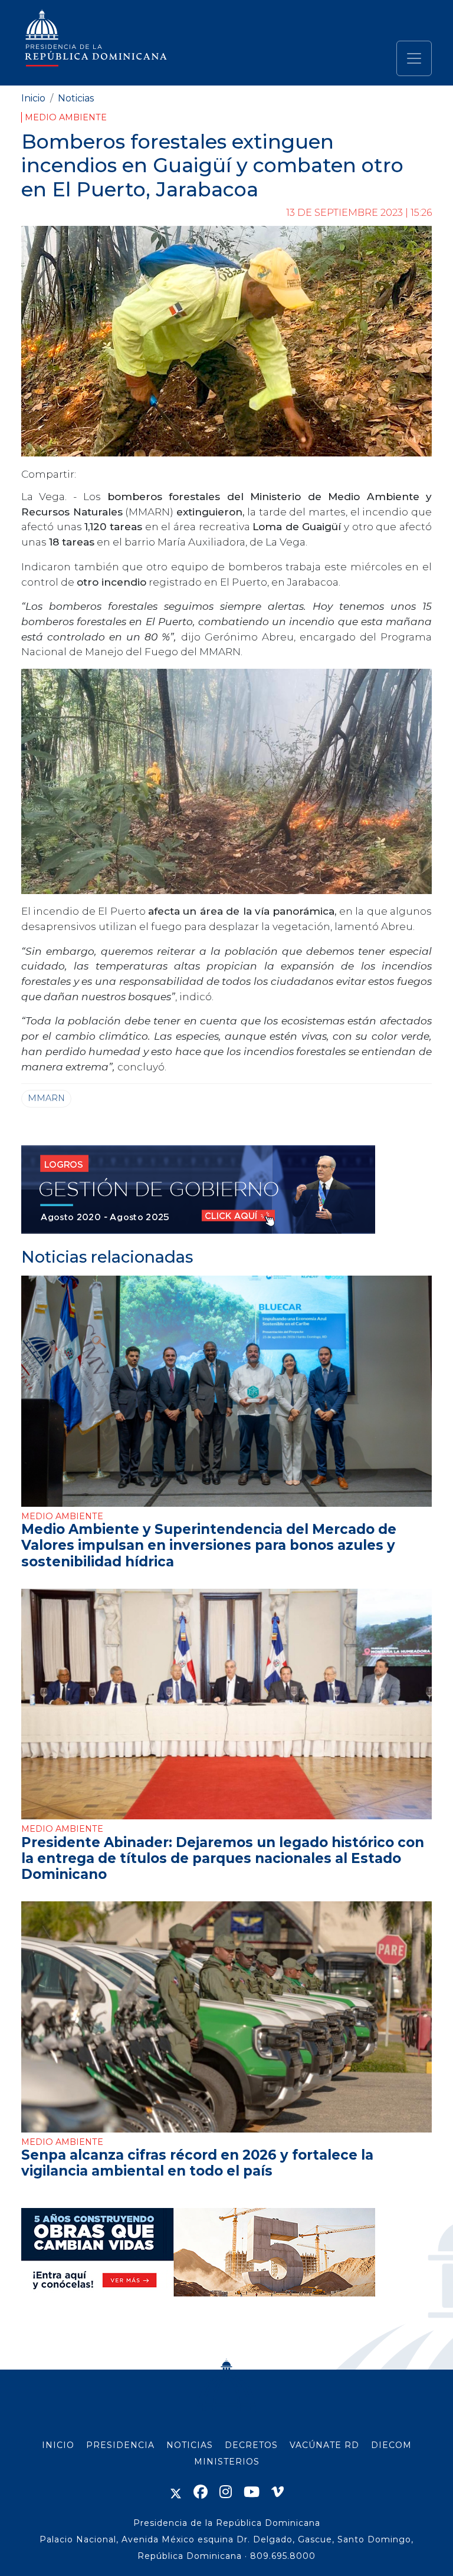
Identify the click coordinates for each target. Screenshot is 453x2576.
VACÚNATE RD (324, 2445)
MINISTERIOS (227, 2462)
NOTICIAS (190, 2445)
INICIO (58, 2445)
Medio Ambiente (66, 117)
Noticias (76, 98)
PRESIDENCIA (120, 2445)
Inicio (33, 98)
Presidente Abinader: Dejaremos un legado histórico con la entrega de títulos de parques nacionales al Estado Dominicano (223, 1858)
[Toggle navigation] (414, 58)
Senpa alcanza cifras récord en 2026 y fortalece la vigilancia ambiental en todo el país (197, 2163)
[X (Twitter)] (176, 2492)
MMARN (46, 1098)
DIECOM (391, 2445)
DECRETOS (251, 2445)
